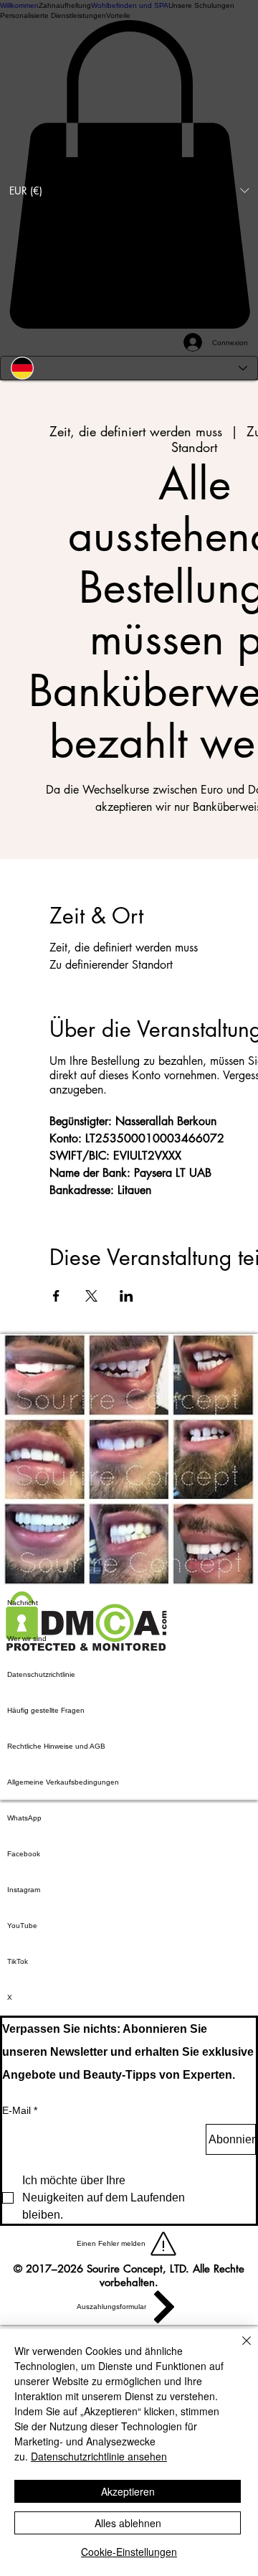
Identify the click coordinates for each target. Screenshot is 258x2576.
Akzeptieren (128, 2491)
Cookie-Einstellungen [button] (129, 2552)
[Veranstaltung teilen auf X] (91, 1296)
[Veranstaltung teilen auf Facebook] (56, 1296)
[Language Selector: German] (129, 368)
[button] (129, 190)
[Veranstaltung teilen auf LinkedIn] (126, 1296)
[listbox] (129, 190)
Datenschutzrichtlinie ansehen (99, 2456)
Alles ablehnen (128, 2523)
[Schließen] (238, 2349)
